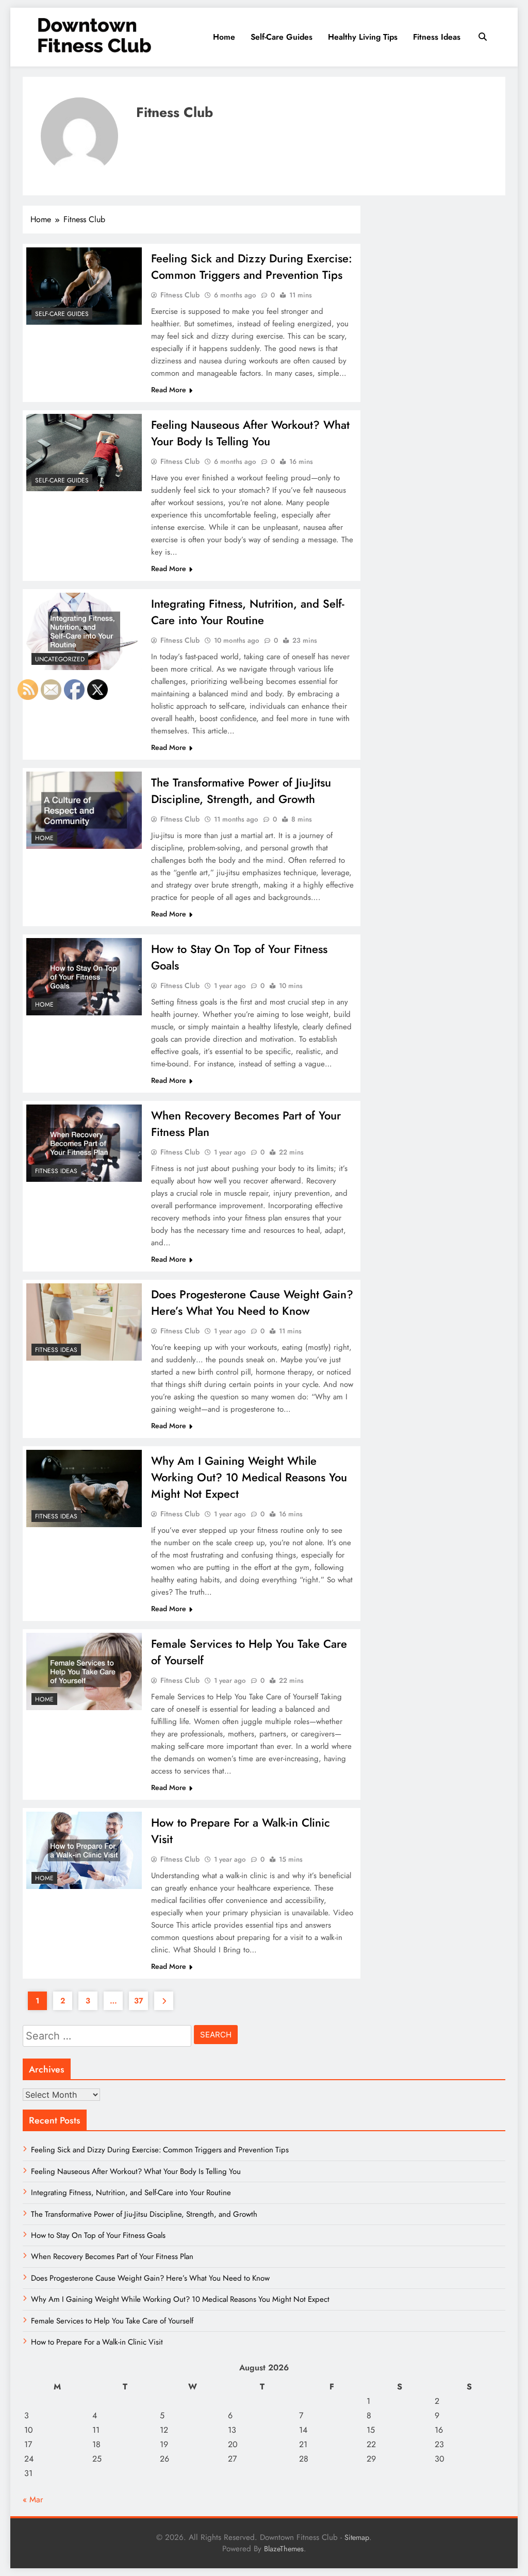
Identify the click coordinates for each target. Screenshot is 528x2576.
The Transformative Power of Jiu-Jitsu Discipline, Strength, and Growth (241, 791)
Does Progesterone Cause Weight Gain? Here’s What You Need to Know (252, 1302)
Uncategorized (60, 659)
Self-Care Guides (282, 37)
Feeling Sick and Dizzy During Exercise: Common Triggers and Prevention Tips (252, 266)
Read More (169, 390)
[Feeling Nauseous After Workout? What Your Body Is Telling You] (84, 453)
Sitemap (357, 2537)
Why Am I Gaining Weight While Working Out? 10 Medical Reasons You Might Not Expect (249, 1477)
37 (139, 2001)
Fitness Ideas (437, 37)
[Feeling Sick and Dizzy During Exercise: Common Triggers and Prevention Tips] (84, 286)
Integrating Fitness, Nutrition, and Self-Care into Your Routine (248, 612)
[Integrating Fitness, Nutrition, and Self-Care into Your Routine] (84, 631)
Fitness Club (180, 295)
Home (224, 37)
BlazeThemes (284, 2549)
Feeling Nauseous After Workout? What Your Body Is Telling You (250, 433)
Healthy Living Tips (363, 37)
